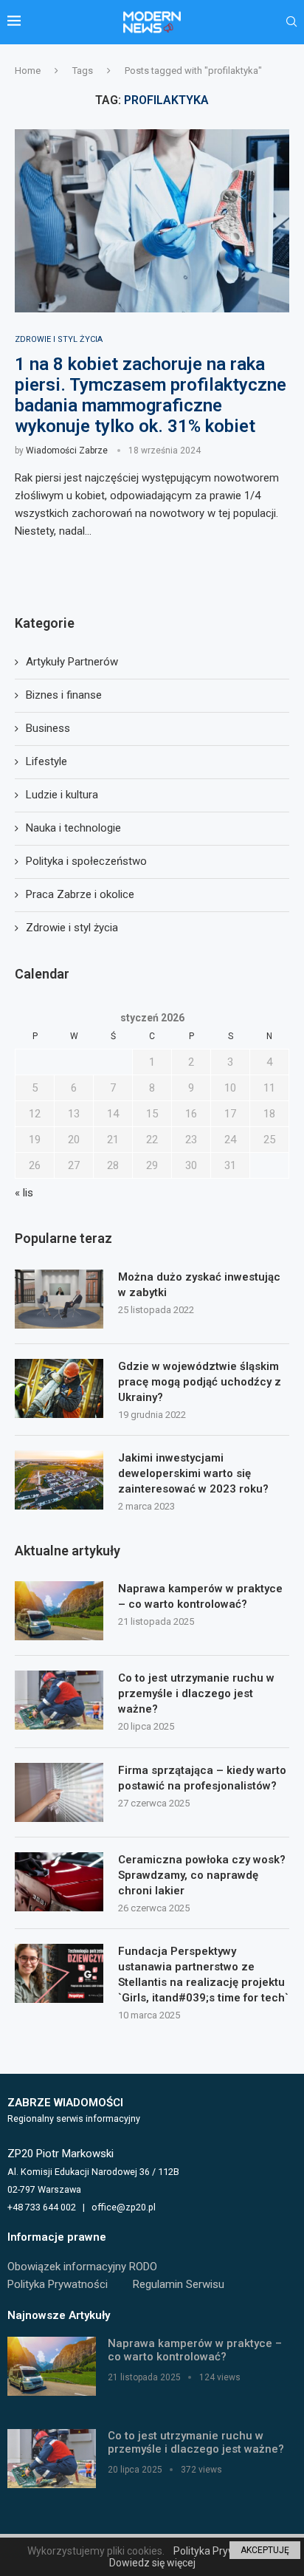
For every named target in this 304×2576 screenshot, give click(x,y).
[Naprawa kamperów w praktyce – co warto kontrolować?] (59, 1611)
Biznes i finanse (64, 695)
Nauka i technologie (73, 828)
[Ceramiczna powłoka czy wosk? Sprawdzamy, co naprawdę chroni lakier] (59, 1882)
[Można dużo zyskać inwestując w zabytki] (59, 1299)
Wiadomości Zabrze (67, 451)
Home (28, 71)
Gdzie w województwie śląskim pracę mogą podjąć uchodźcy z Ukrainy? (200, 1382)
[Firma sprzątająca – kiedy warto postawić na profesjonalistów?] (59, 1792)
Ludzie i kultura (62, 795)
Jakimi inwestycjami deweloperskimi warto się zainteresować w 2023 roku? (193, 1473)
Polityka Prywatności (58, 2284)
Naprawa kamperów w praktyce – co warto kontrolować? (200, 1596)
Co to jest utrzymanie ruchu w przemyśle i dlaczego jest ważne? (196, 1693)
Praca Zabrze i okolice (80, 894)
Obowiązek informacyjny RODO (82, 2267)
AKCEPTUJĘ (265, 2550)
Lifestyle (46, 761)
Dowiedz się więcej (152, 2563)
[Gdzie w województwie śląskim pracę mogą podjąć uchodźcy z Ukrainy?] (59, 1388)
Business (48, 728)
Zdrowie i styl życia (72, 928)
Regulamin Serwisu (179, 2284)
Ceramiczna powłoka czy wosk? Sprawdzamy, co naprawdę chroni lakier (202, 1875)
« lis (24, 1193)
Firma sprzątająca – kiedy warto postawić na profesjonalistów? (202, 1778)
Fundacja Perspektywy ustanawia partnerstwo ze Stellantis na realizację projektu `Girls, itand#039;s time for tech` (203, 1974)
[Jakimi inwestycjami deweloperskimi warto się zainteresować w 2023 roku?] (59, 1480)
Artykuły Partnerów (72, 662)
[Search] (291, 22)
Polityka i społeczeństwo (86, 861)
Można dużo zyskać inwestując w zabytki (199, 1285)
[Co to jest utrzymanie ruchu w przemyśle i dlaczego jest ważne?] (59, 1700)
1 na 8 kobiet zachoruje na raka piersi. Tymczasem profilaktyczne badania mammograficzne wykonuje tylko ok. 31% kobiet (151, 395)
